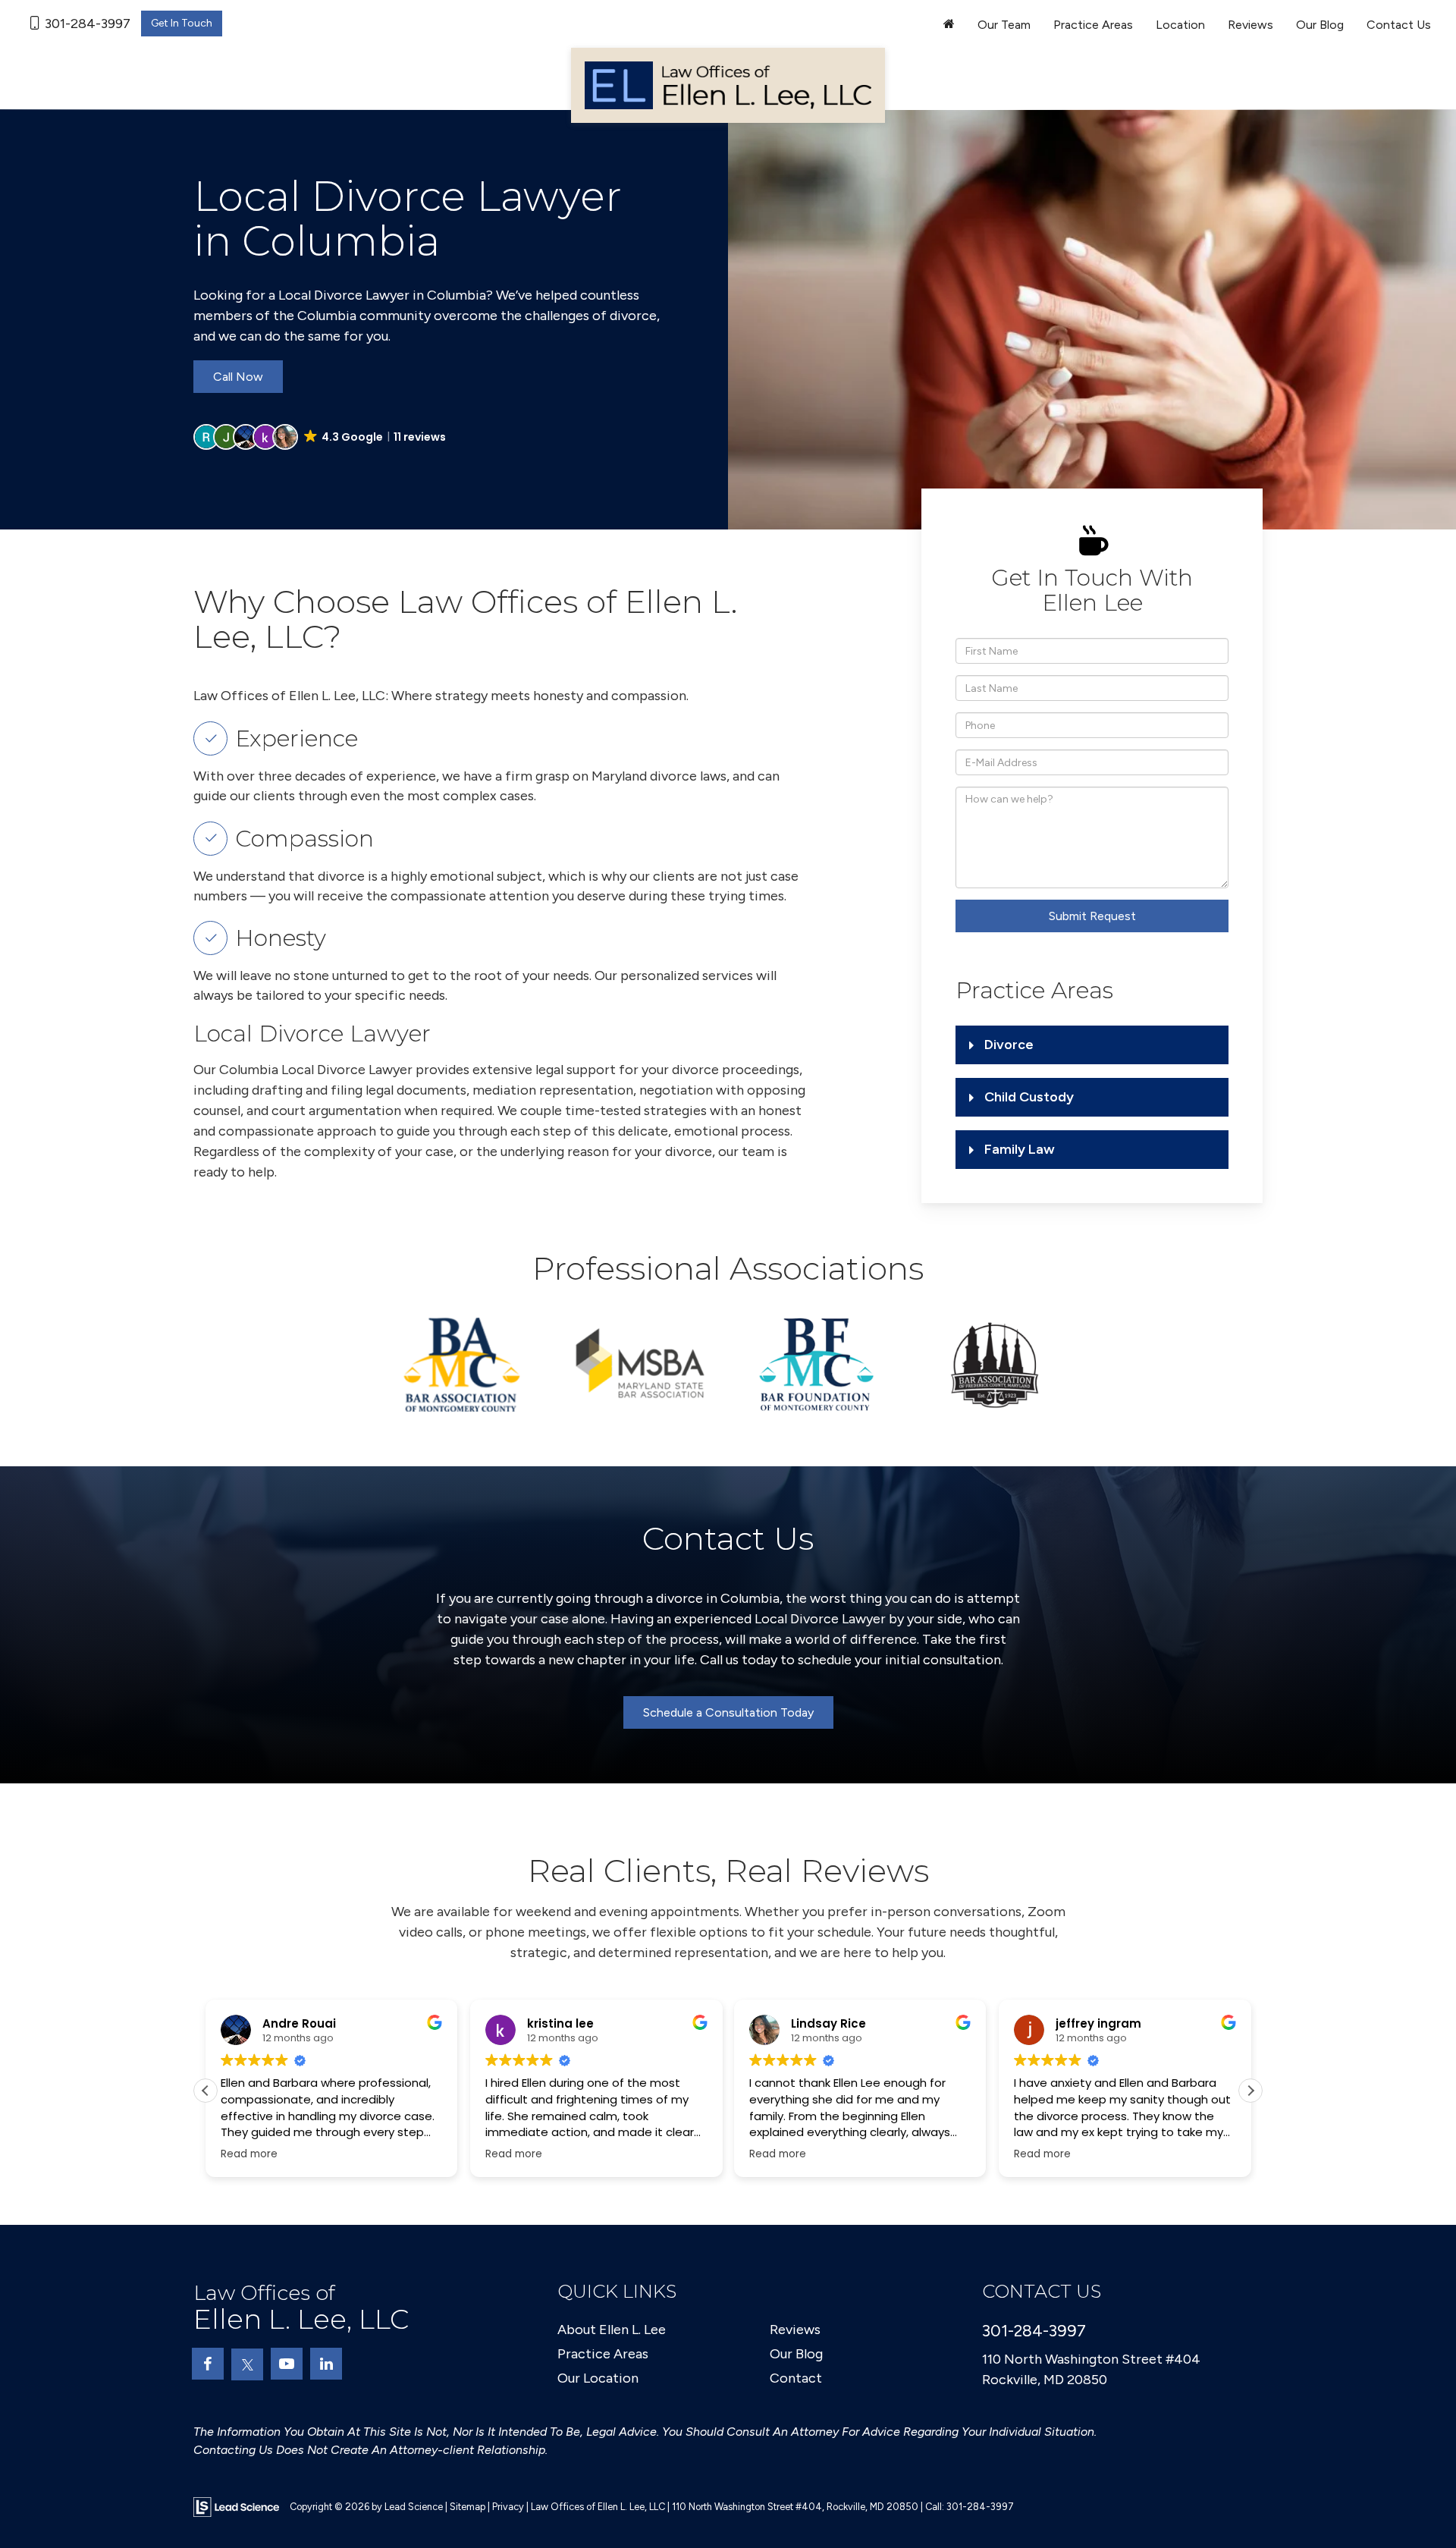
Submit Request (1092, 916)
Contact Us (1399, 25)
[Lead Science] (236, 2506)
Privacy (508, 2507)
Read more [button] (249, 2154)
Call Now (238, 377)
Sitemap (468, 2507)
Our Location (598, 2378)
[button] (321, 437)
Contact (796, 2378)
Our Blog (1320, 25)
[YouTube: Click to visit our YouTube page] (287, 2364)
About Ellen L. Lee (612, 2330)
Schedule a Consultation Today (728, 1712)
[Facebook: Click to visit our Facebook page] (208, 2364)
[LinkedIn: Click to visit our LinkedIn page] (326, 2364)
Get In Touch (182, 23)
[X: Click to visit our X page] (247, 2364)
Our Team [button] (1004, 25)
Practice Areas (603, 2354)
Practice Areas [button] (1093, 25)
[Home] (949, 25)
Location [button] (1180, 25)
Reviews (1250, 25)
